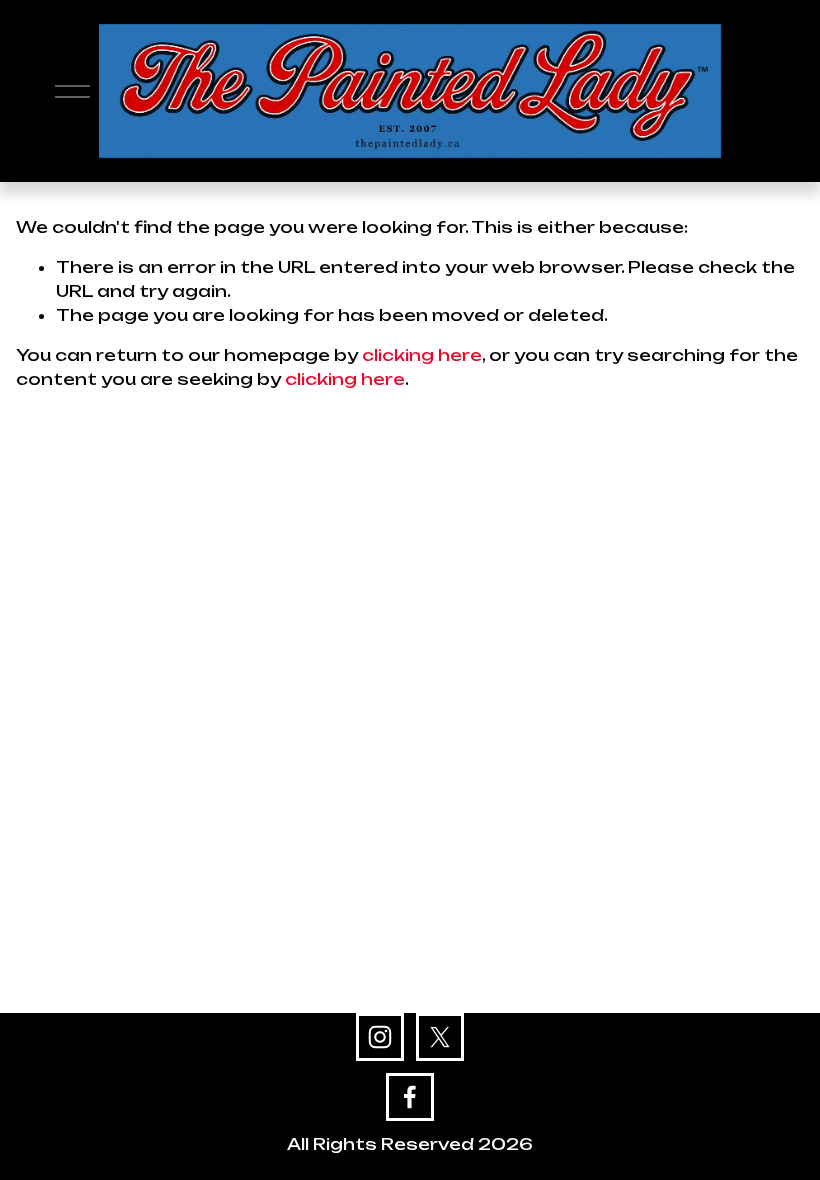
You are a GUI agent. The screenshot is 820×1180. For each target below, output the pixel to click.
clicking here (422, 355)
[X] (440, 1037)
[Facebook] (410, 1097)
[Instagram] (380, 1037)
